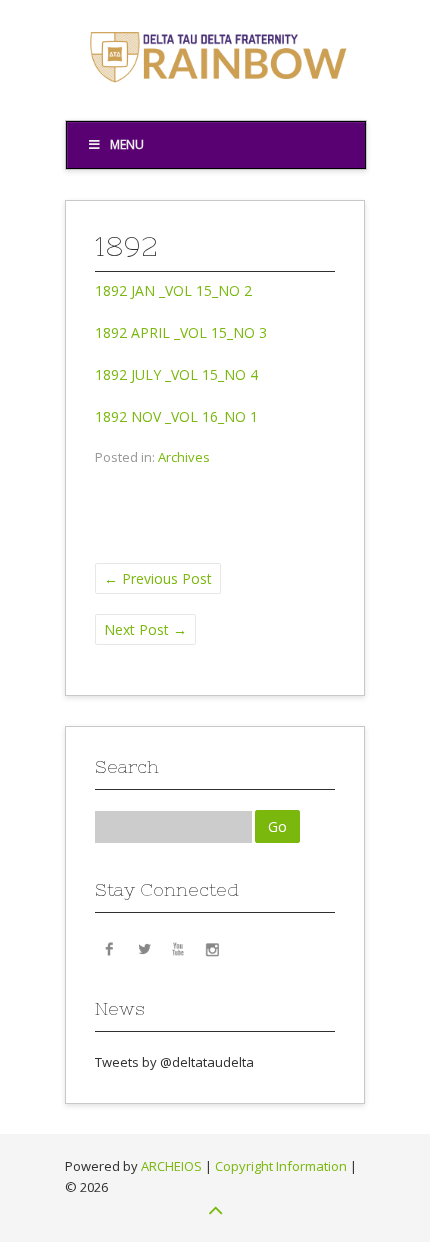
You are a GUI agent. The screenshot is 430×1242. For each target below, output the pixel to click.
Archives (184, 457)
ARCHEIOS (171, 1166)
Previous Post (158, 578)
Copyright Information (281, 1166)
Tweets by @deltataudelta (174, 1062)
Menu (127, 144)
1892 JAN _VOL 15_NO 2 (173, 290)
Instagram (212, 948)
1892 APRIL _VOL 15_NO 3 (181, 332)
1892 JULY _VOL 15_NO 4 (176, 374)
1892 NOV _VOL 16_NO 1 (176, 416)
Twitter (144, 948)
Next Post (145, 629)
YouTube (178, 948)
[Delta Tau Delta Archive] (215, 89)
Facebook (110, 948)
